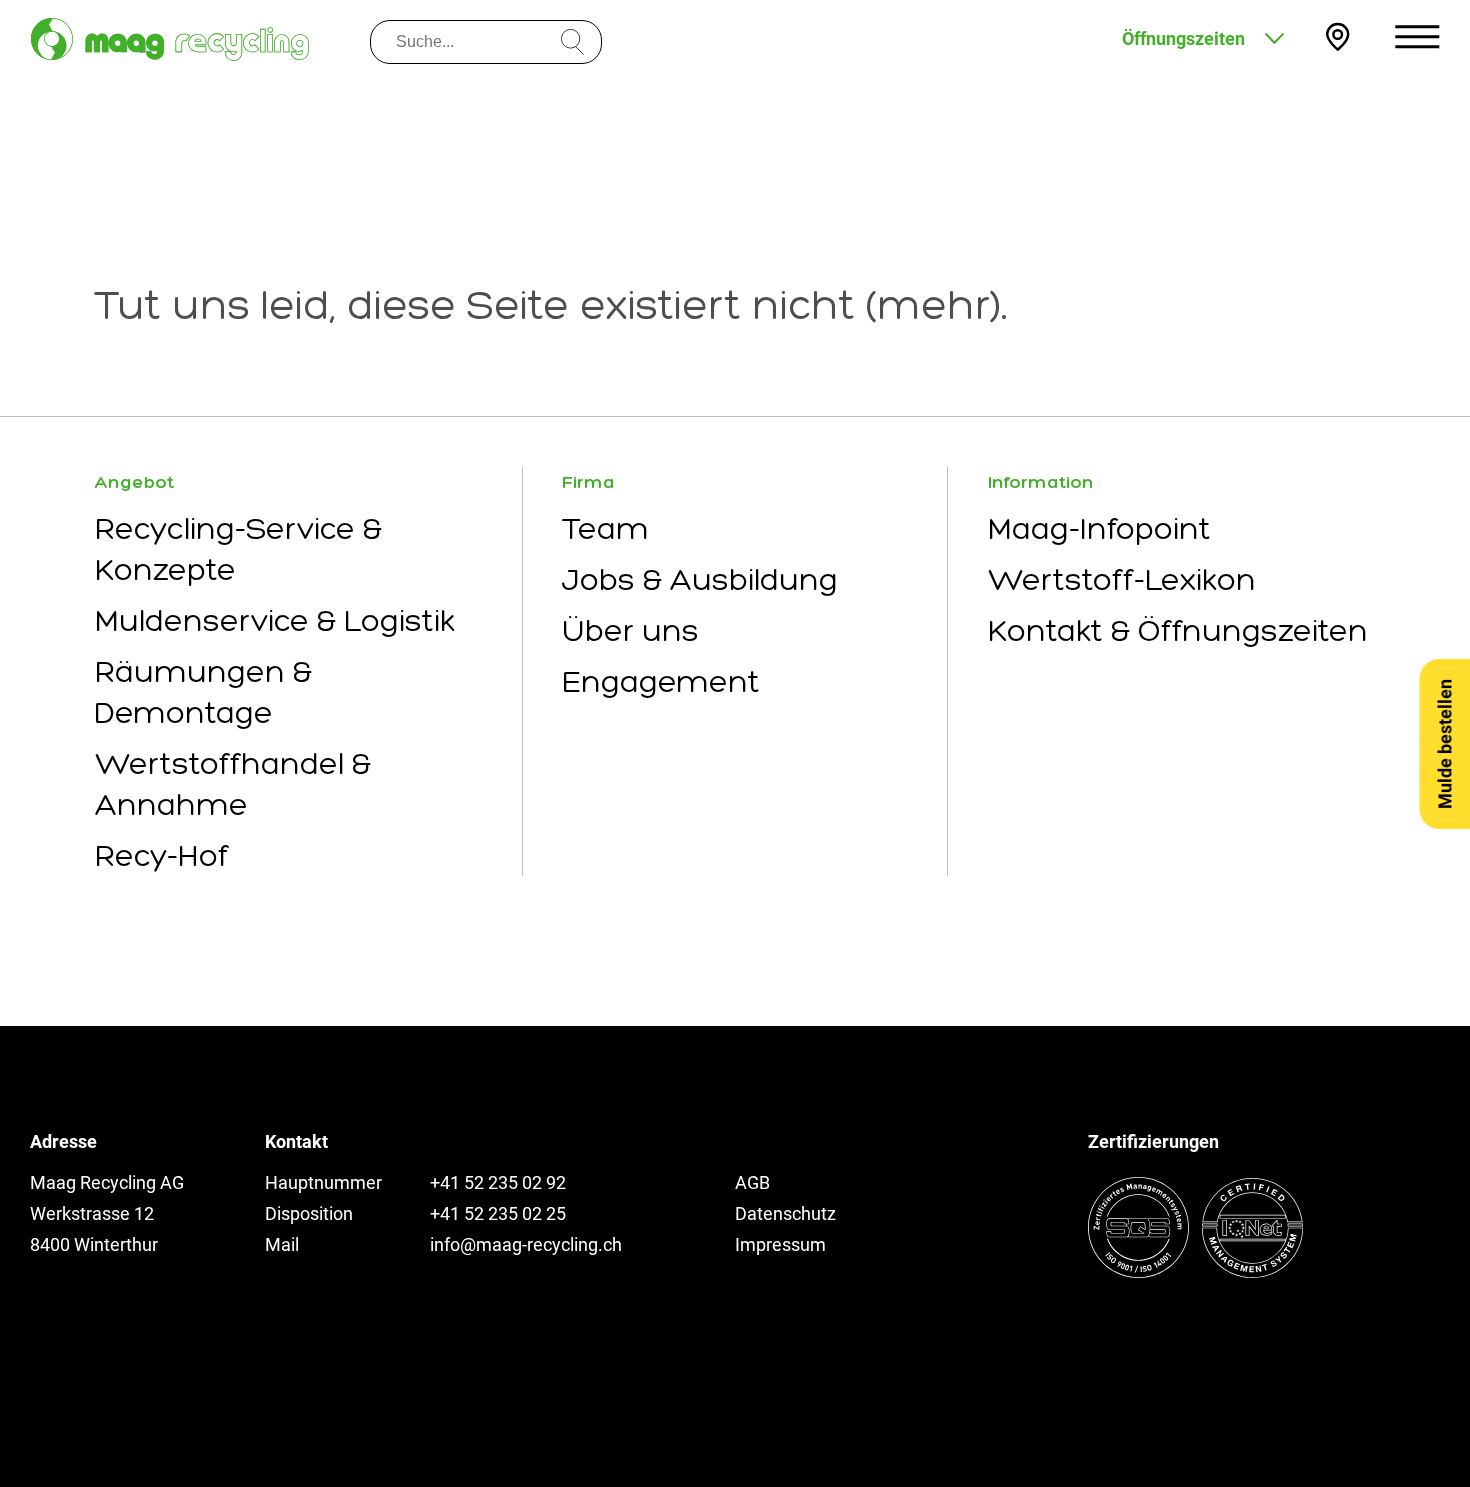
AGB (752, 1182)
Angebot (134, 482)
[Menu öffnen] (1417, 36)
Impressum (780, 1244)
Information (1041, 482)
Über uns (630, 630)
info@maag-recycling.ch (526, 1244)
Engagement (661, 681)
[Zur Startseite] (170, 39)
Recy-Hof (162, 855)
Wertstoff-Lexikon (1122, 579)
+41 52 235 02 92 (498, 1182)
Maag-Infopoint (1099, 528)
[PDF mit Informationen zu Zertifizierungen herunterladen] (1195, 1271)
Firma (588, 482)
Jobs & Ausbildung (700, 579)
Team (605, 528)
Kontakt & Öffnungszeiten (1178, 630)
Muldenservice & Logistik (275, 620)
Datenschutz (785, 1213)
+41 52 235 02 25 (498, 1213)
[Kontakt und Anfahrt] (1337, 37)
